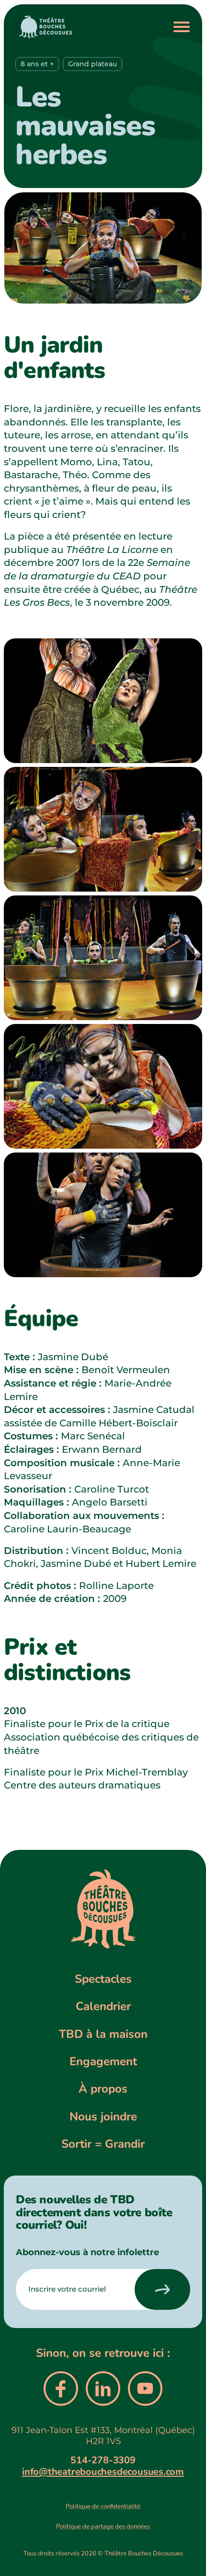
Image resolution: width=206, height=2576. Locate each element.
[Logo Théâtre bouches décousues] (46, 27)
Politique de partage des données (103, 2527)
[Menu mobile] (181, 27)
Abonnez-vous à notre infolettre (87, 2252)
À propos (103, 2089)
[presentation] (162, 2289)
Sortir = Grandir (103, 2144)
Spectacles (103, 1979)
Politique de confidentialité (103, 2506)
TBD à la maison (103, 2034)
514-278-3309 (103, 2460)
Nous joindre (103, 2117)
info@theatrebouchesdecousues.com (103, 2472)
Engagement (103, 2062)
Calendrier (103, 2006)
